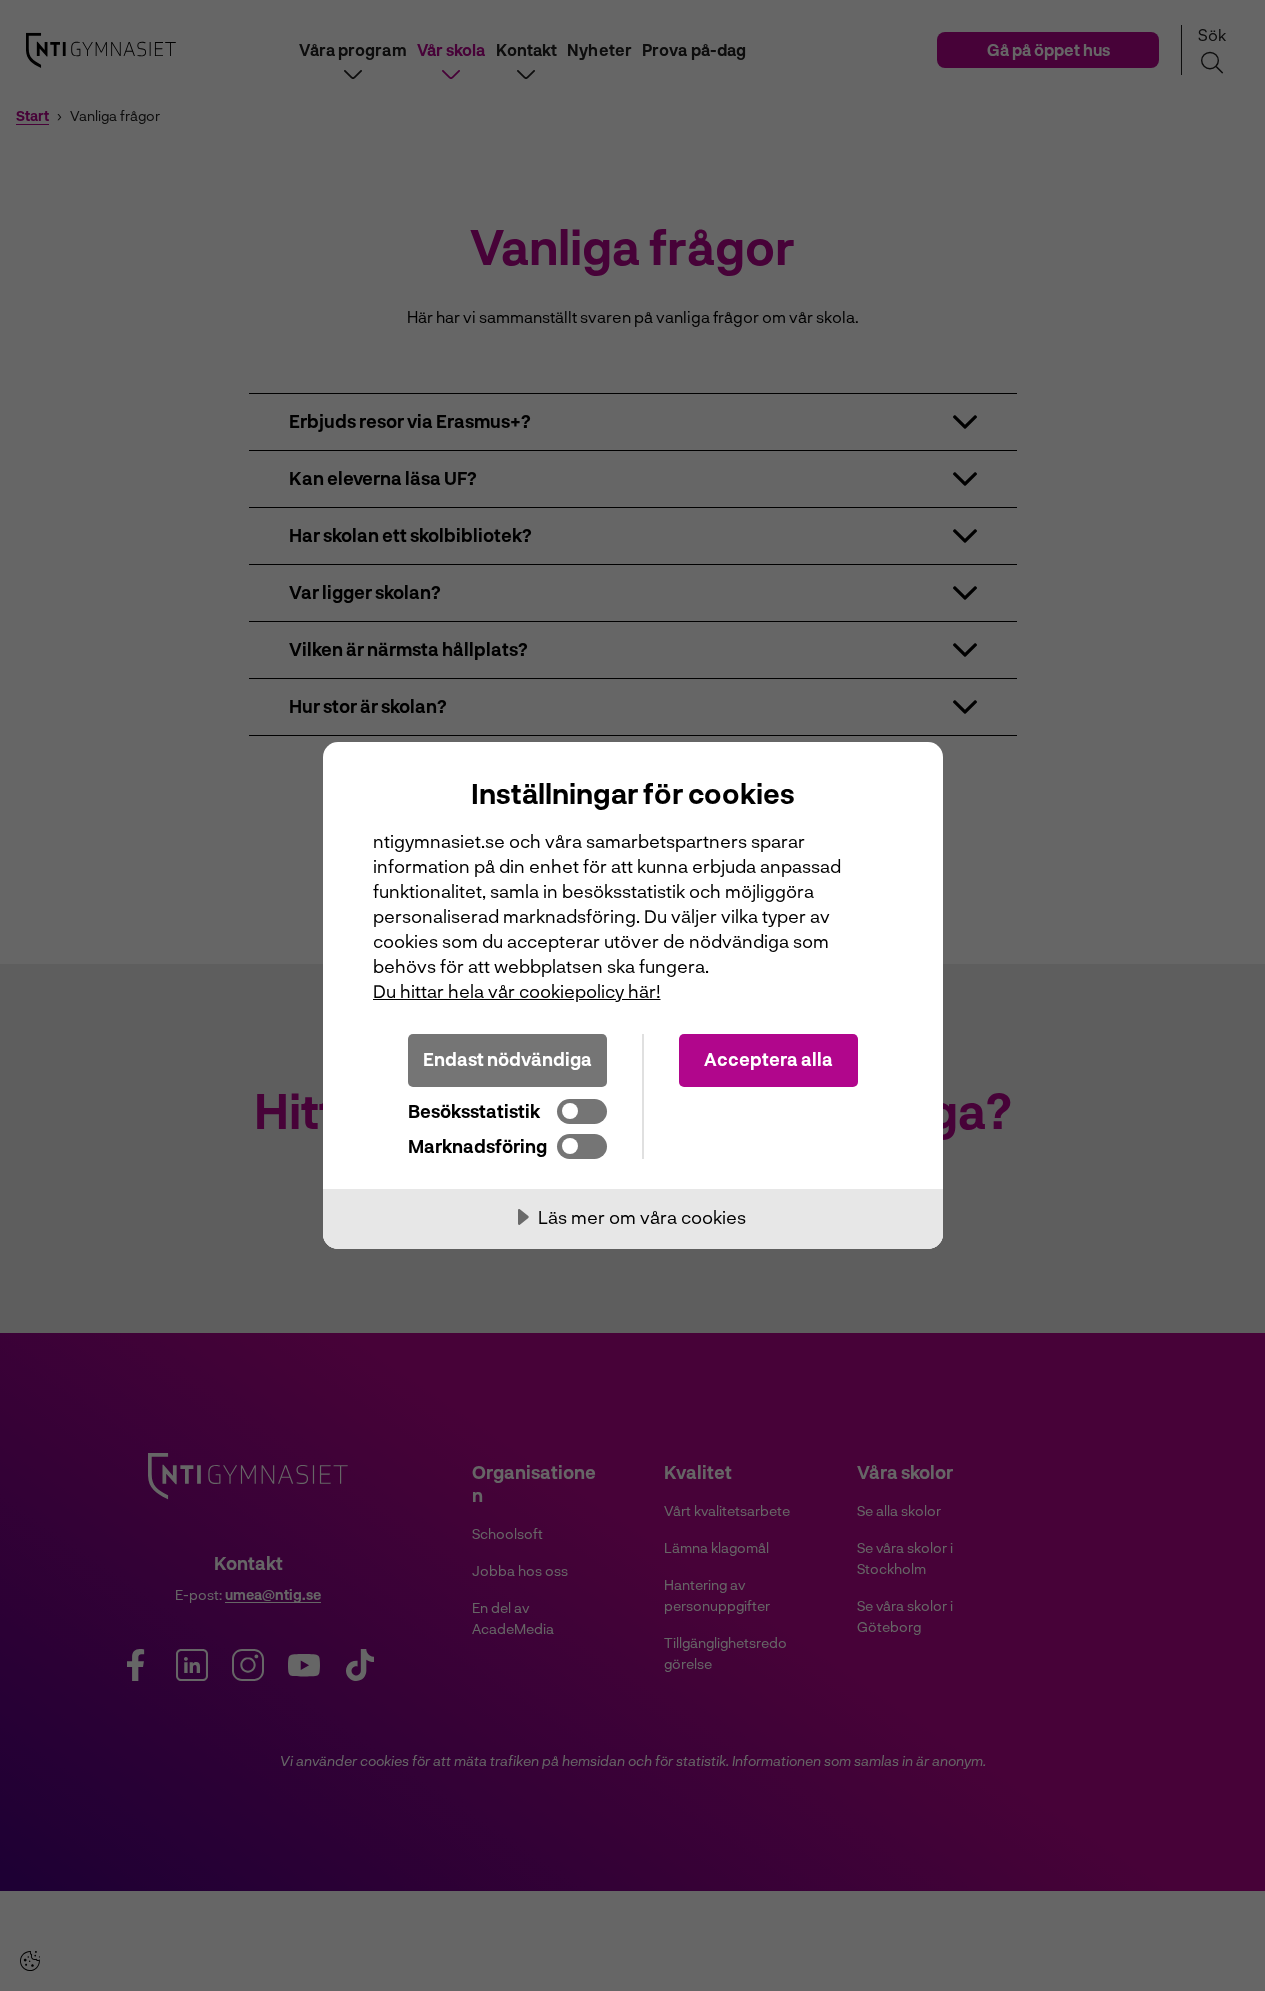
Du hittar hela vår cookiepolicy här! (517, 991)
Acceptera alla (768, 1059)
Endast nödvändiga (507, 1059)
